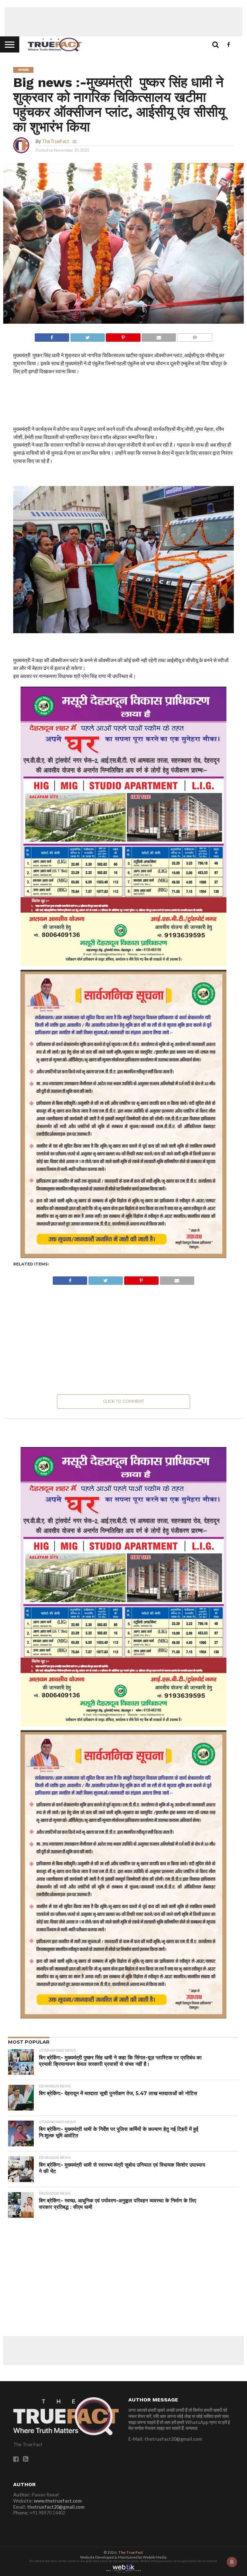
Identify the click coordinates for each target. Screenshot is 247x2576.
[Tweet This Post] (87, 336)
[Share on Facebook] (52, 336)
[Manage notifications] (232, 2562)
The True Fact (131, 2552)
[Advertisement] (123, 22)
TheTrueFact (55, 141)
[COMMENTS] (195, 336)
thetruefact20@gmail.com (56, 2507)
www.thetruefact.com (58, 2501)
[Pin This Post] (123, 336)
